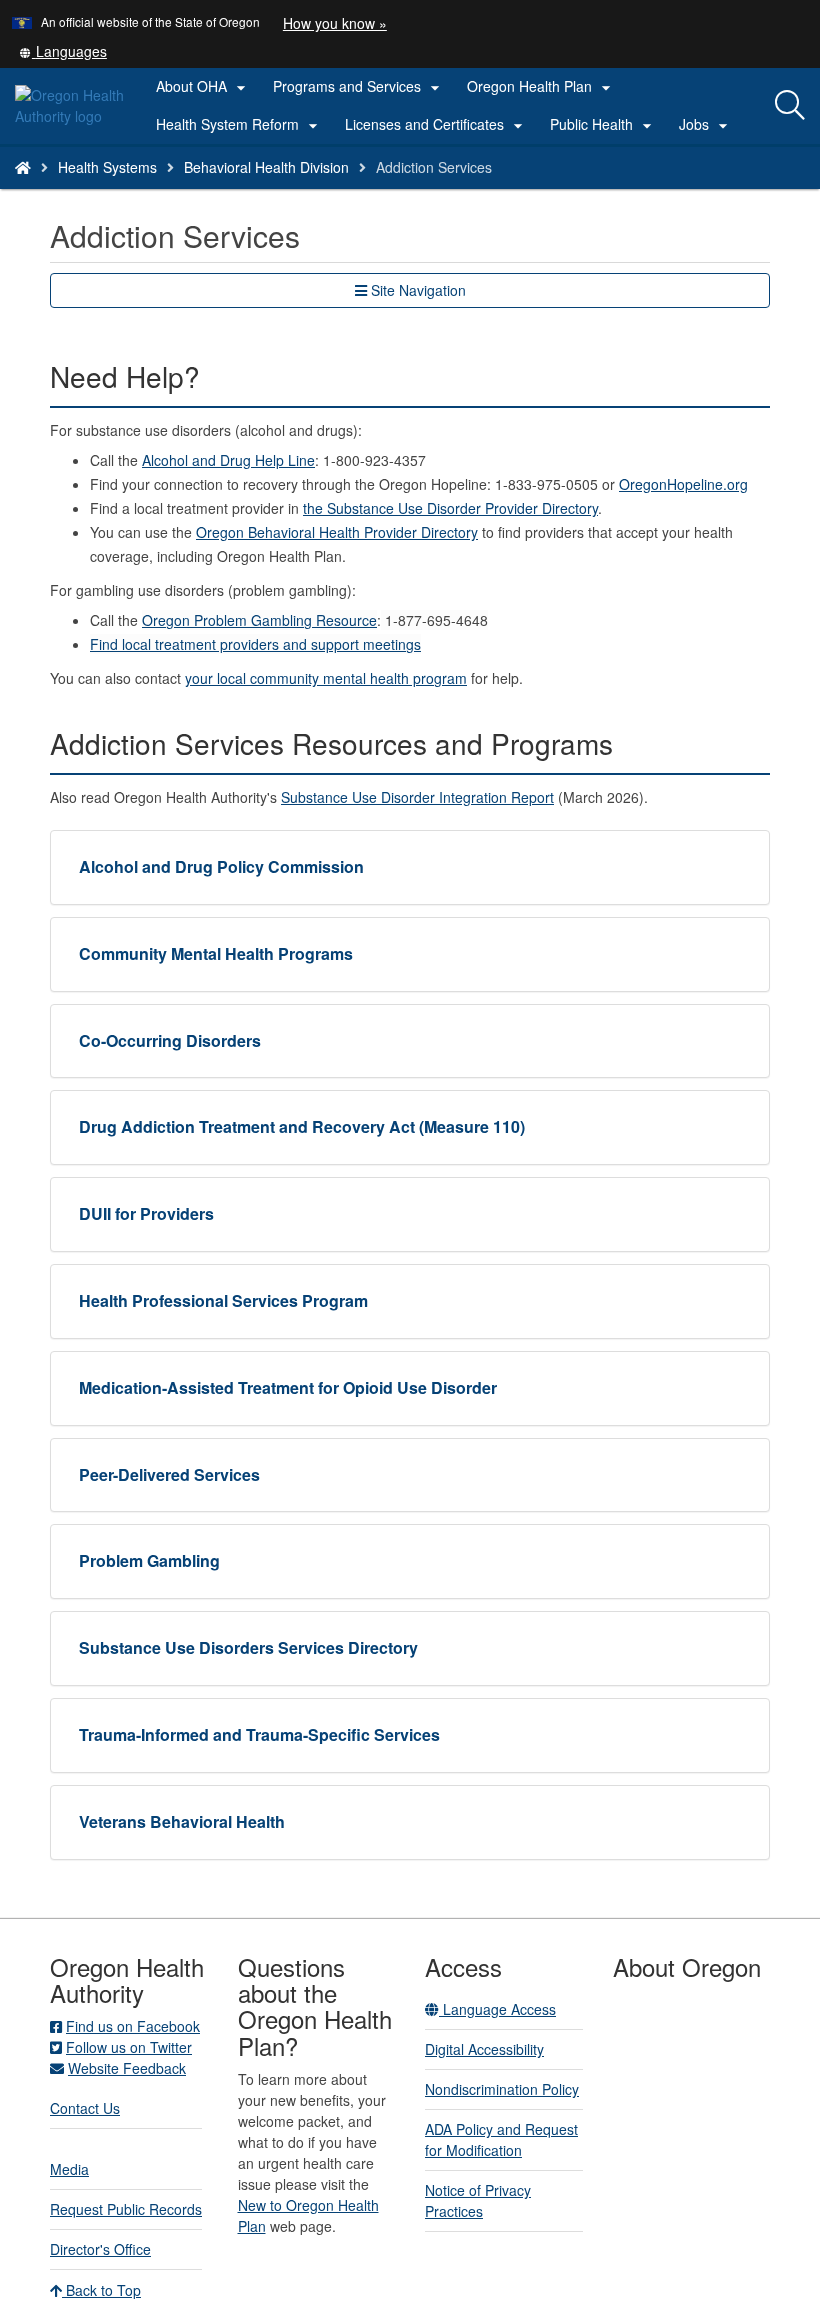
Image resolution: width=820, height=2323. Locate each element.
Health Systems (107, 167)
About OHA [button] (203, 87)
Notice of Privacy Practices (478, 2200)
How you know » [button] (335, 23)
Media (69, 2169)
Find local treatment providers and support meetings (255, 644)
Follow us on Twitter (129, 2047)
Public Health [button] (603, 125)
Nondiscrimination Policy (502, 2089)
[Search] (790, 106)
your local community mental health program (326, 678)
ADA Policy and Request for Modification (501, 2139)
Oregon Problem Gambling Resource (259, 620)
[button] (63, 51)
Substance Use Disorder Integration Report (417, 797)
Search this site (163, 192)
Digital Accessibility (484, 2049)
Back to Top (101, 2290)
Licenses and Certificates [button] (436, 125)
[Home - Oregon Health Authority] (23, 167)
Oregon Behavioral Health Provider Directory (337, 532)
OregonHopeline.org (683, 484)
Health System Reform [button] (239, 125)
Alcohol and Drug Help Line (228, 460)
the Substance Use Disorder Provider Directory (450, 508)
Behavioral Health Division (266, 167)
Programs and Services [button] (359, 87)
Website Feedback (127, 2068)
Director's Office (100, 2249)
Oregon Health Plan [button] (541, 87)
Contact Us (85, 2108)
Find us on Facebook (133, 2026)
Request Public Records (126, 2209)
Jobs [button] (706, 125)
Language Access (497, 2009)
